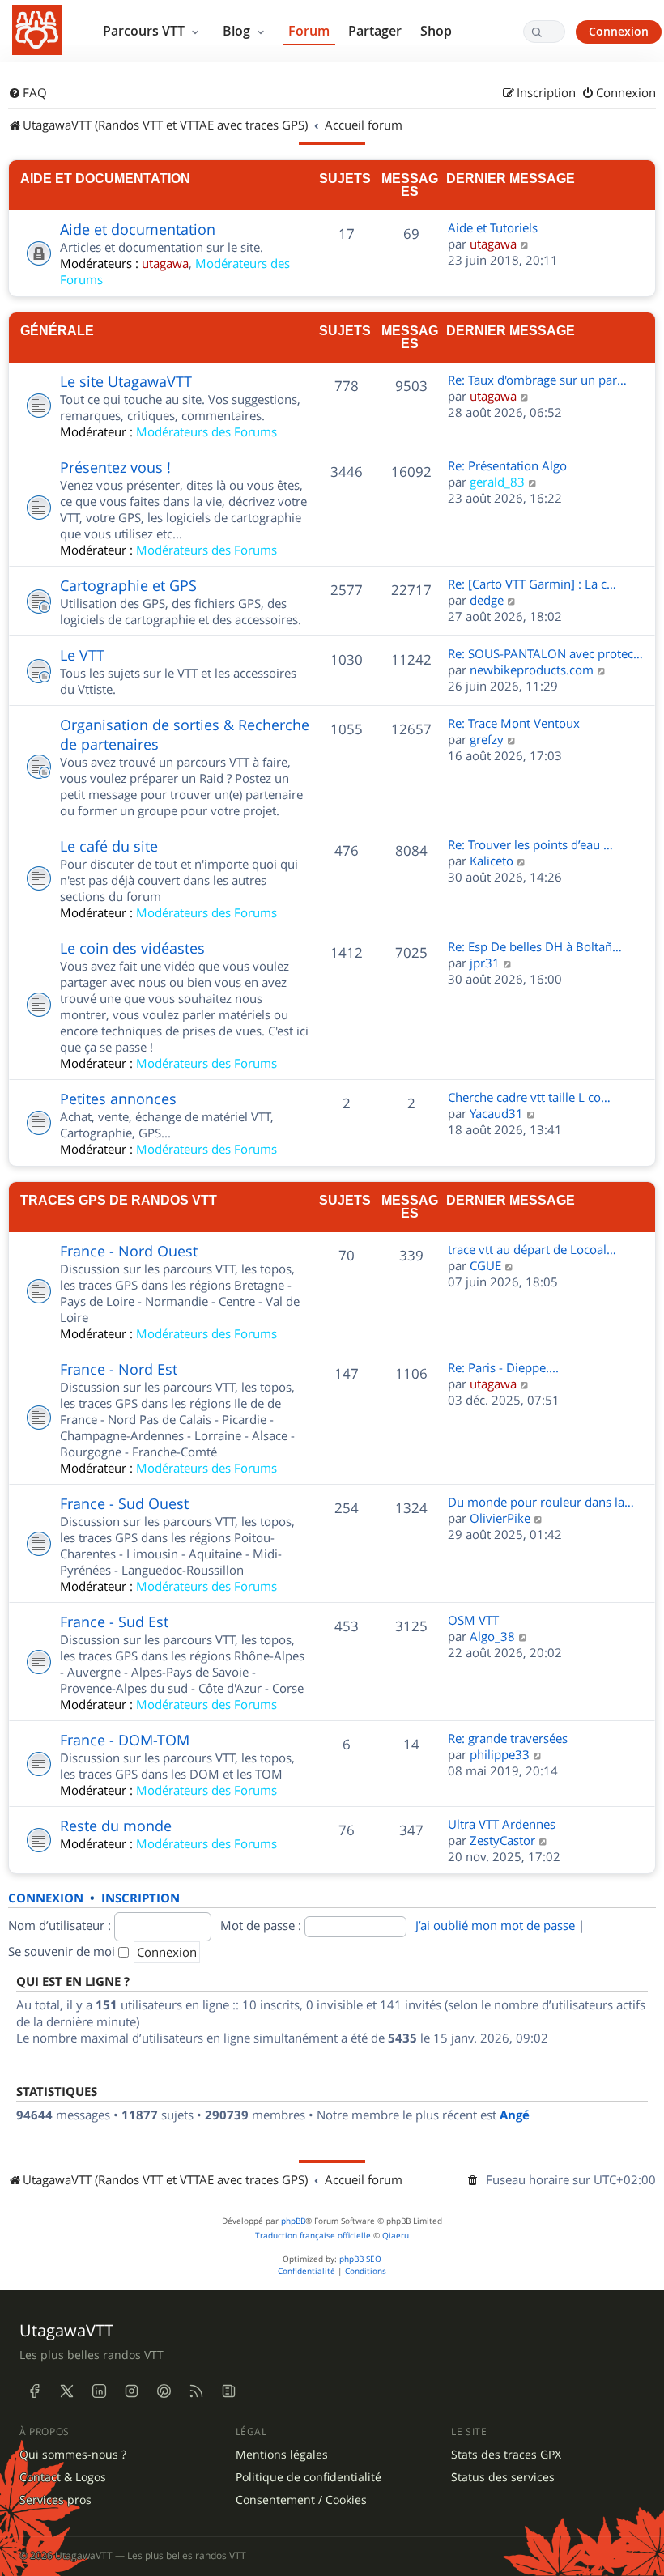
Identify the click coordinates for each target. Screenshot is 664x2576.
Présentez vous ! (115, 467)
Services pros (55, 2500)
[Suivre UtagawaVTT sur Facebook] (34, 2391)
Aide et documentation (105, 178)
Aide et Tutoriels (493, 227)
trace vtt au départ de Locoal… (532, 1249)
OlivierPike (500, 1518)
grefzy (487, 739)
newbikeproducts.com (532, 670)
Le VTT (82, 655)
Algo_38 (492, 1636)
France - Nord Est (119, 1369)
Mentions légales (282, 2455)
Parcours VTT (145, 31)
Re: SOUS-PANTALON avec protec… (545, 653)
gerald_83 (497, 482)
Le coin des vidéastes (132, 948)
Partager (375, 31)
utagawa (165, 263)
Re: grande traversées (508, 1738)
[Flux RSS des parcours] (196, 2391)
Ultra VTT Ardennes (502, 1824)
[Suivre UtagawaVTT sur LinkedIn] (99, 2391)
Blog (238, 31)
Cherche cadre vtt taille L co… (529, 1097)
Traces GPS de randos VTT (119, 1200)
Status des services (503, 2477)
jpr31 (485, 963)
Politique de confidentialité (309, 2477)
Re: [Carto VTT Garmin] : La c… (532, 584)
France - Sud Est (114, 1622)
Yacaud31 (496, 1113)
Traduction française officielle (313, 2236)
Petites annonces (118, 1099)
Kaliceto (492, 861)
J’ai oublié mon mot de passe (495, 1925)
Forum (309, 31)
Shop (436, 31)
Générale (57, 330)
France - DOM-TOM (125, 1740)
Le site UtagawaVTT (126, 381)
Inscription (140, 1898)
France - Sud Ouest (124, 1503)
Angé (515, 2115)
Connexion (619, 31)
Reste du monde (116, 1826)
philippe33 (500, 1754)
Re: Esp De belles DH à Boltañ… (535, 946)
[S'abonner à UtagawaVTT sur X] (66, 2391)
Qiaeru (396, 2236)
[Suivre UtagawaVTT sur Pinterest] (164, 2391)
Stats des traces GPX (506, 2455)
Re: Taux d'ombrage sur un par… (537, 380)
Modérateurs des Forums (206, 431)
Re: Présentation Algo (507, 465)
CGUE (485, 1265)
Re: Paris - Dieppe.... (503, 1367)
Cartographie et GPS (128, 585)
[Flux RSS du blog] (228, 2391)
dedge (487, 600)
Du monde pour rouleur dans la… (541, 1502)
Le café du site (109, 846)
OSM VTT (473, 1620)
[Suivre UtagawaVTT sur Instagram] (131, 2391)
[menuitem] (28, 93)
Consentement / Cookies (301, 2500)
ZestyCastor (502, 1840)
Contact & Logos (63, 2477)
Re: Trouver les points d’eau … (530, 844)
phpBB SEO (360, 2259)
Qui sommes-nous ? (73, 2455)
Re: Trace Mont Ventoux (514, 723)
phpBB (293, 2221)
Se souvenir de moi (63, 1951)
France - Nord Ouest (129, 1251)
